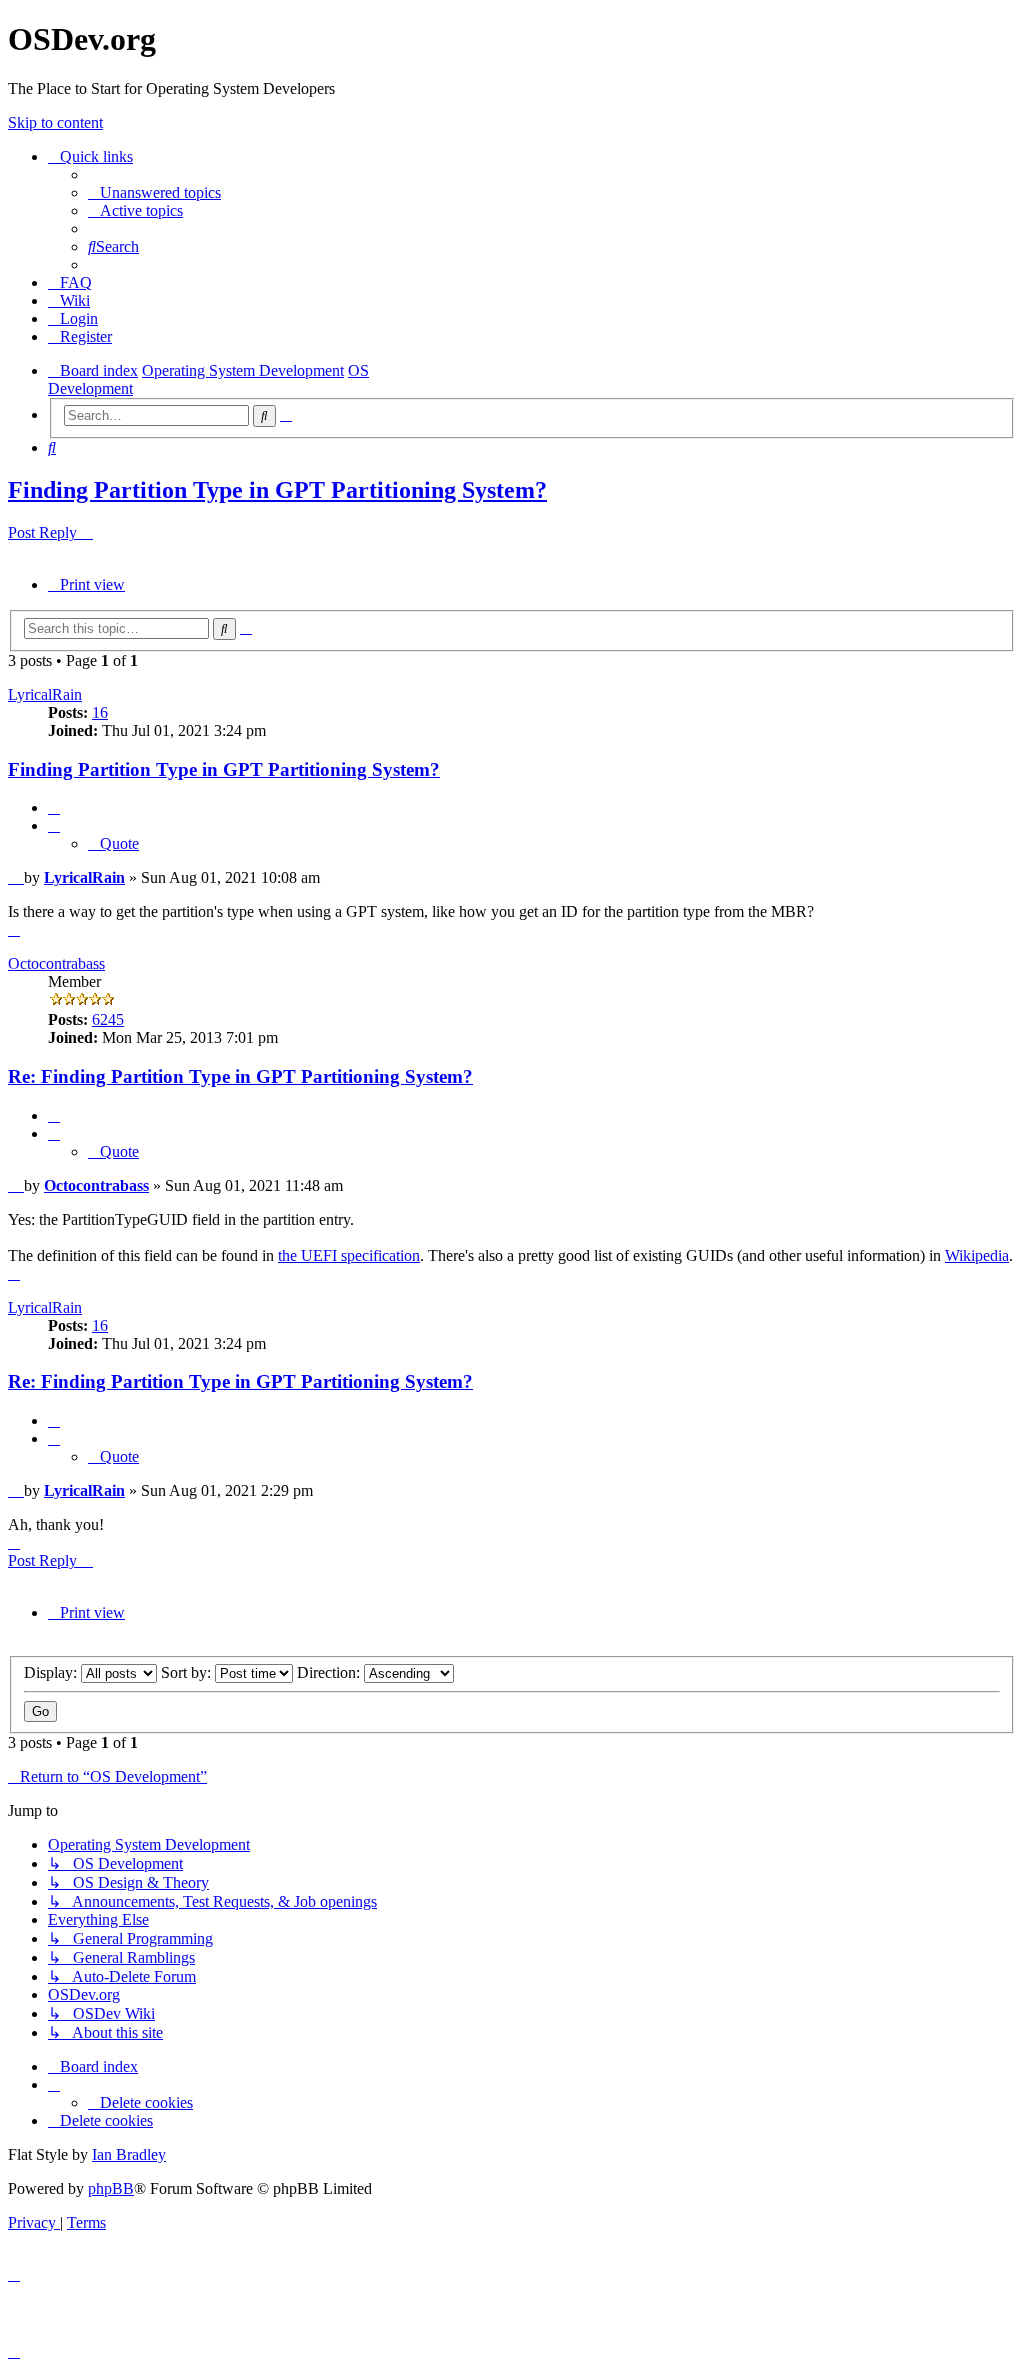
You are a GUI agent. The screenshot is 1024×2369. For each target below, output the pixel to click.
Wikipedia (977, 1255)
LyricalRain (45, 694)
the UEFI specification (349, 1255)
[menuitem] (154, 192)
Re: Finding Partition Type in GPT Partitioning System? (240, 1076)
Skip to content (55, 122)
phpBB (111, 2188)
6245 (108, 1019)
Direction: (330, 1672)
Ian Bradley (129, 2154)
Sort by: (188, 1672)
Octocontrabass (56, 963)
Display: (52, 1672)
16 (100, 712)
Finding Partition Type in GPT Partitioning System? (277, 490)
